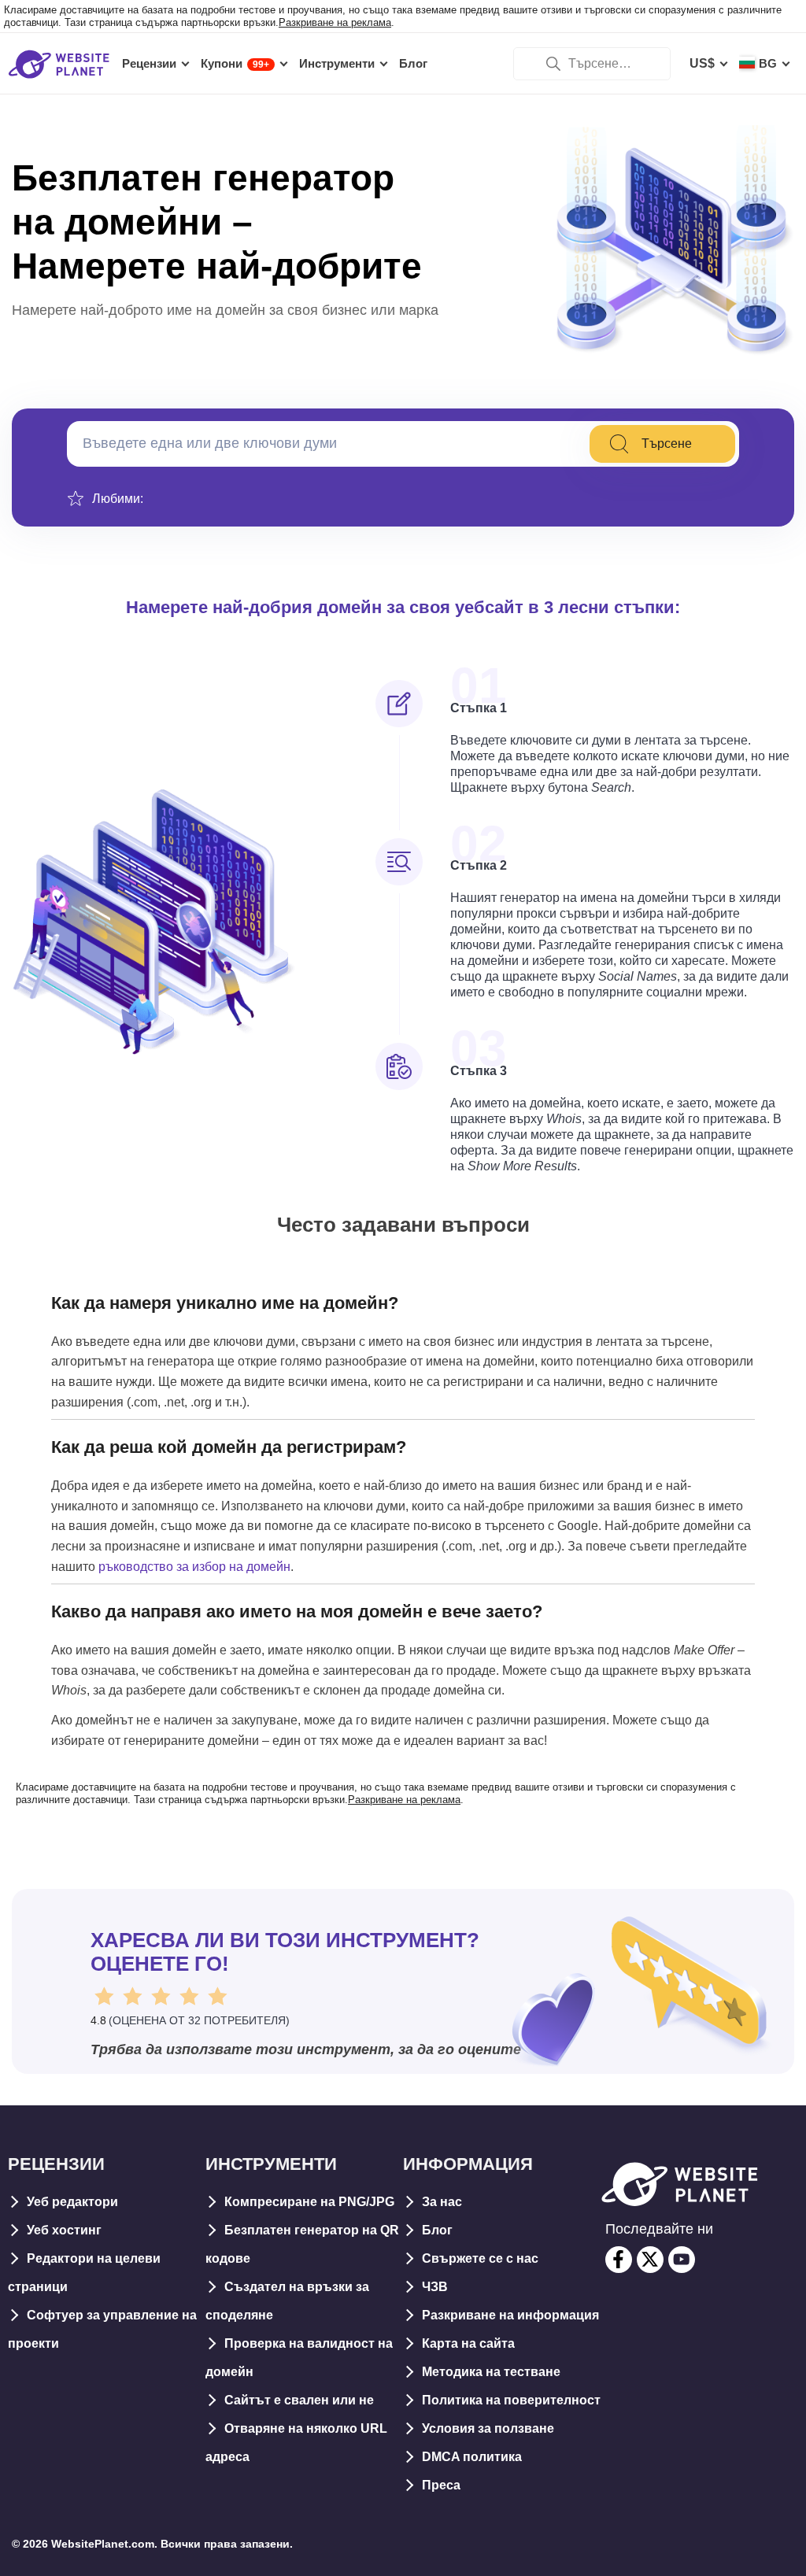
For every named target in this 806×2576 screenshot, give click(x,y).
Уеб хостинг (64, 2230)
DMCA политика (472, 2457)
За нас (442, 2202)
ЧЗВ (435, 2287)
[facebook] (619, 2260)
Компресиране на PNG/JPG (309, 2202)
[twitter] (650, 2260)
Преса (441, 2485)
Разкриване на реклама (335, 22)
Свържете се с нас (480, 2258)
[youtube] (682, 2260)
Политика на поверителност (511, 2400)
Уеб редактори (72, 2202)
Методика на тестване (491, 2372)
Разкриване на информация (510, 2315)
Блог (437, 2230)
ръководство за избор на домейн (194, 1567)
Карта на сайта (468, 2343)
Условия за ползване (488, 2428)
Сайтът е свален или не (299, 2400)
